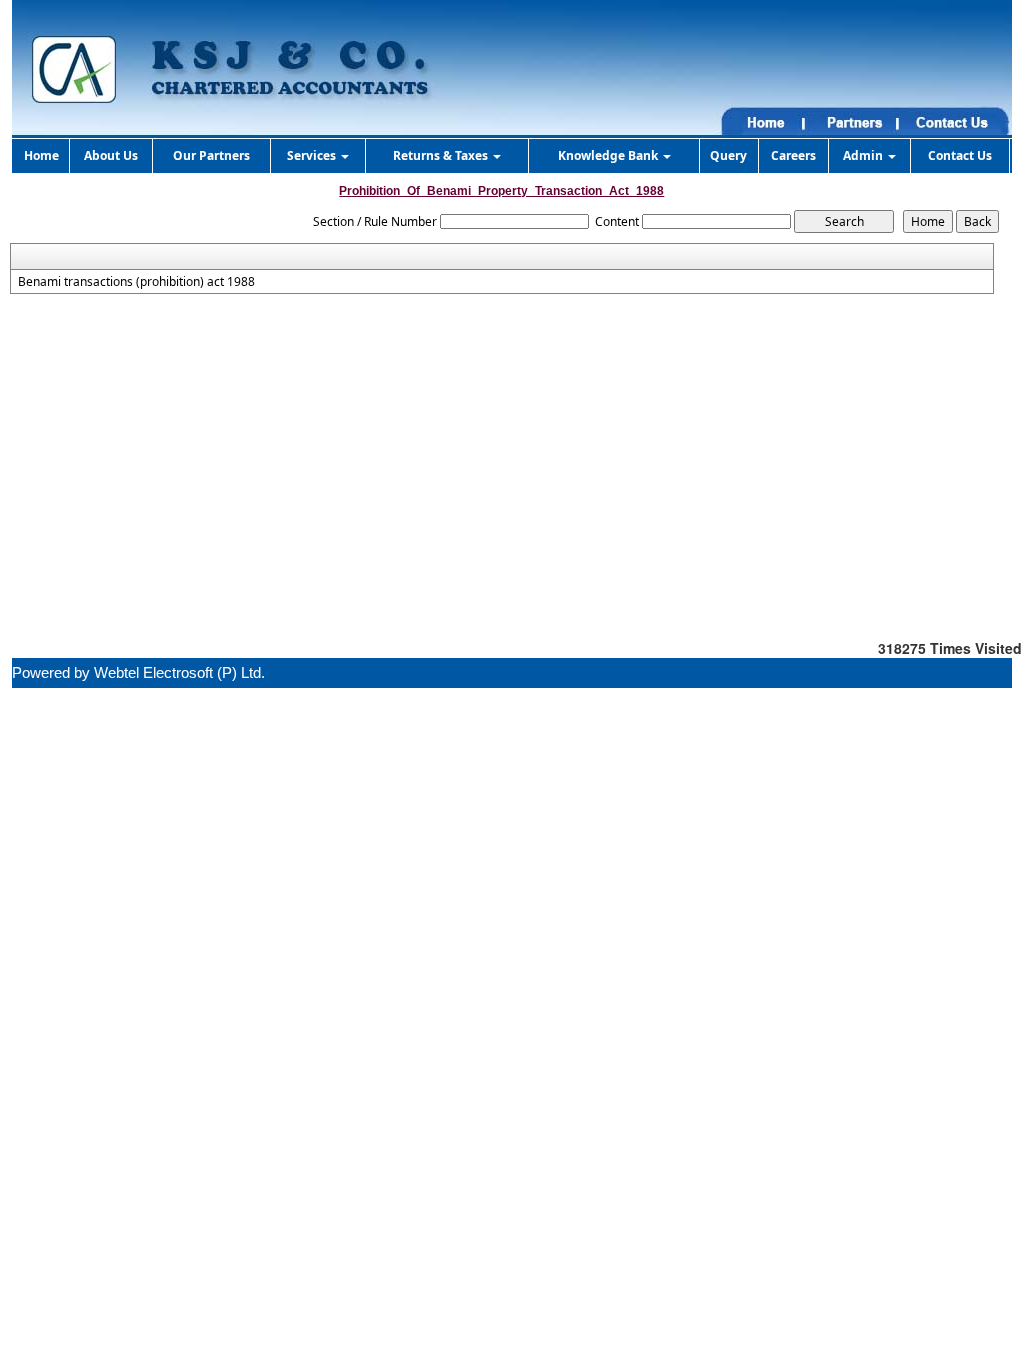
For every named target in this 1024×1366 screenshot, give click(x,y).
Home (41, 155)
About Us (111, 155)
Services (313, 155)
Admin (864, 155)
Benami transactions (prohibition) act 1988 (136, 282)
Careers (793, 155)
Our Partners (211, 155)
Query (728, 155)
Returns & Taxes (442, 155)
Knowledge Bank (609, 155)
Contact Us (960, 155)
